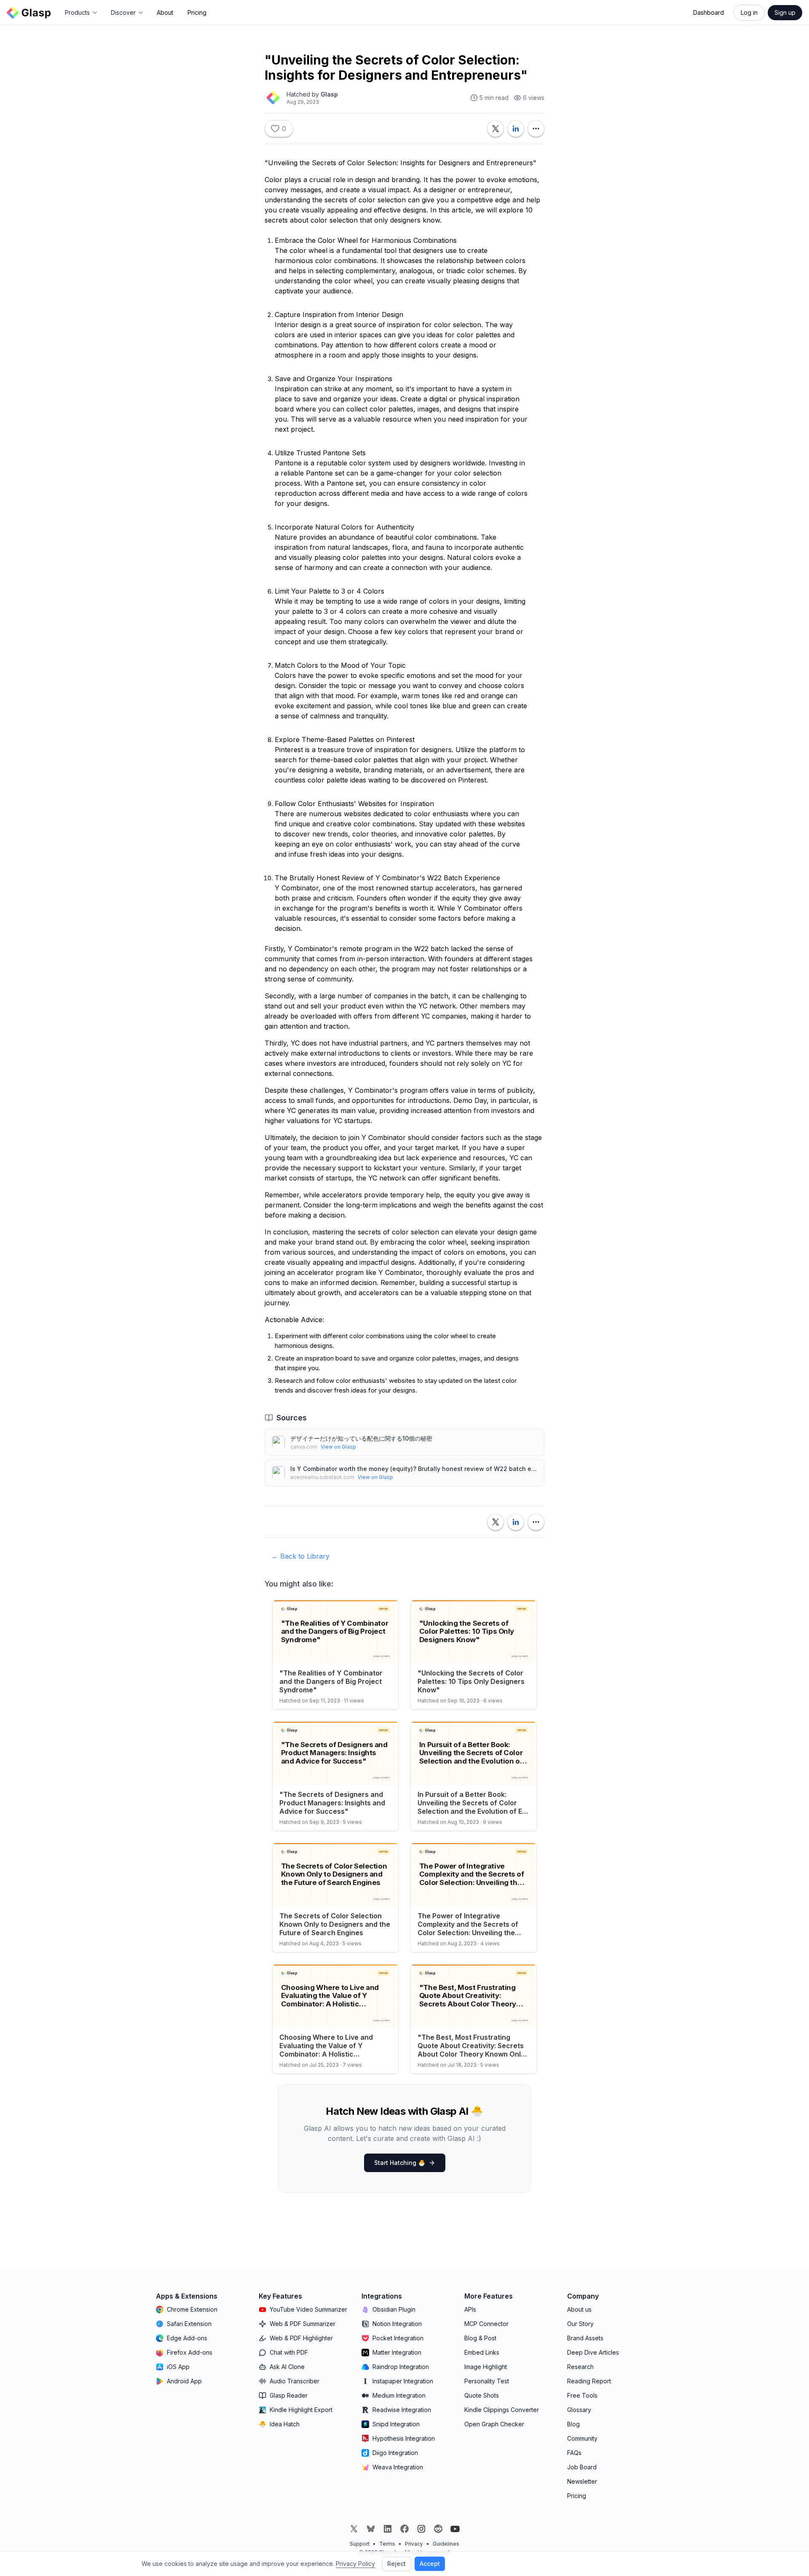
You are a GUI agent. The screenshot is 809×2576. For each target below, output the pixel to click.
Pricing (197, 12)
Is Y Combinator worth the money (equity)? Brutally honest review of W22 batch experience (414, 1469)
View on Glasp (338, 1447)
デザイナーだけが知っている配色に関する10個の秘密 (361, 1438)
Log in (749, 12)
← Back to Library (300, 1556)
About (165, 12)
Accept (430, 2564)
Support (360, 2544)
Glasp (329, 94)
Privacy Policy (355, 2564)
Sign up (785, 12)
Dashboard (709, 12)
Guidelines (446, 2544)
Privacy (414, 2544)
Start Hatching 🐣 (400, 2163)
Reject (396, 2564)
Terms (387, 2544)
